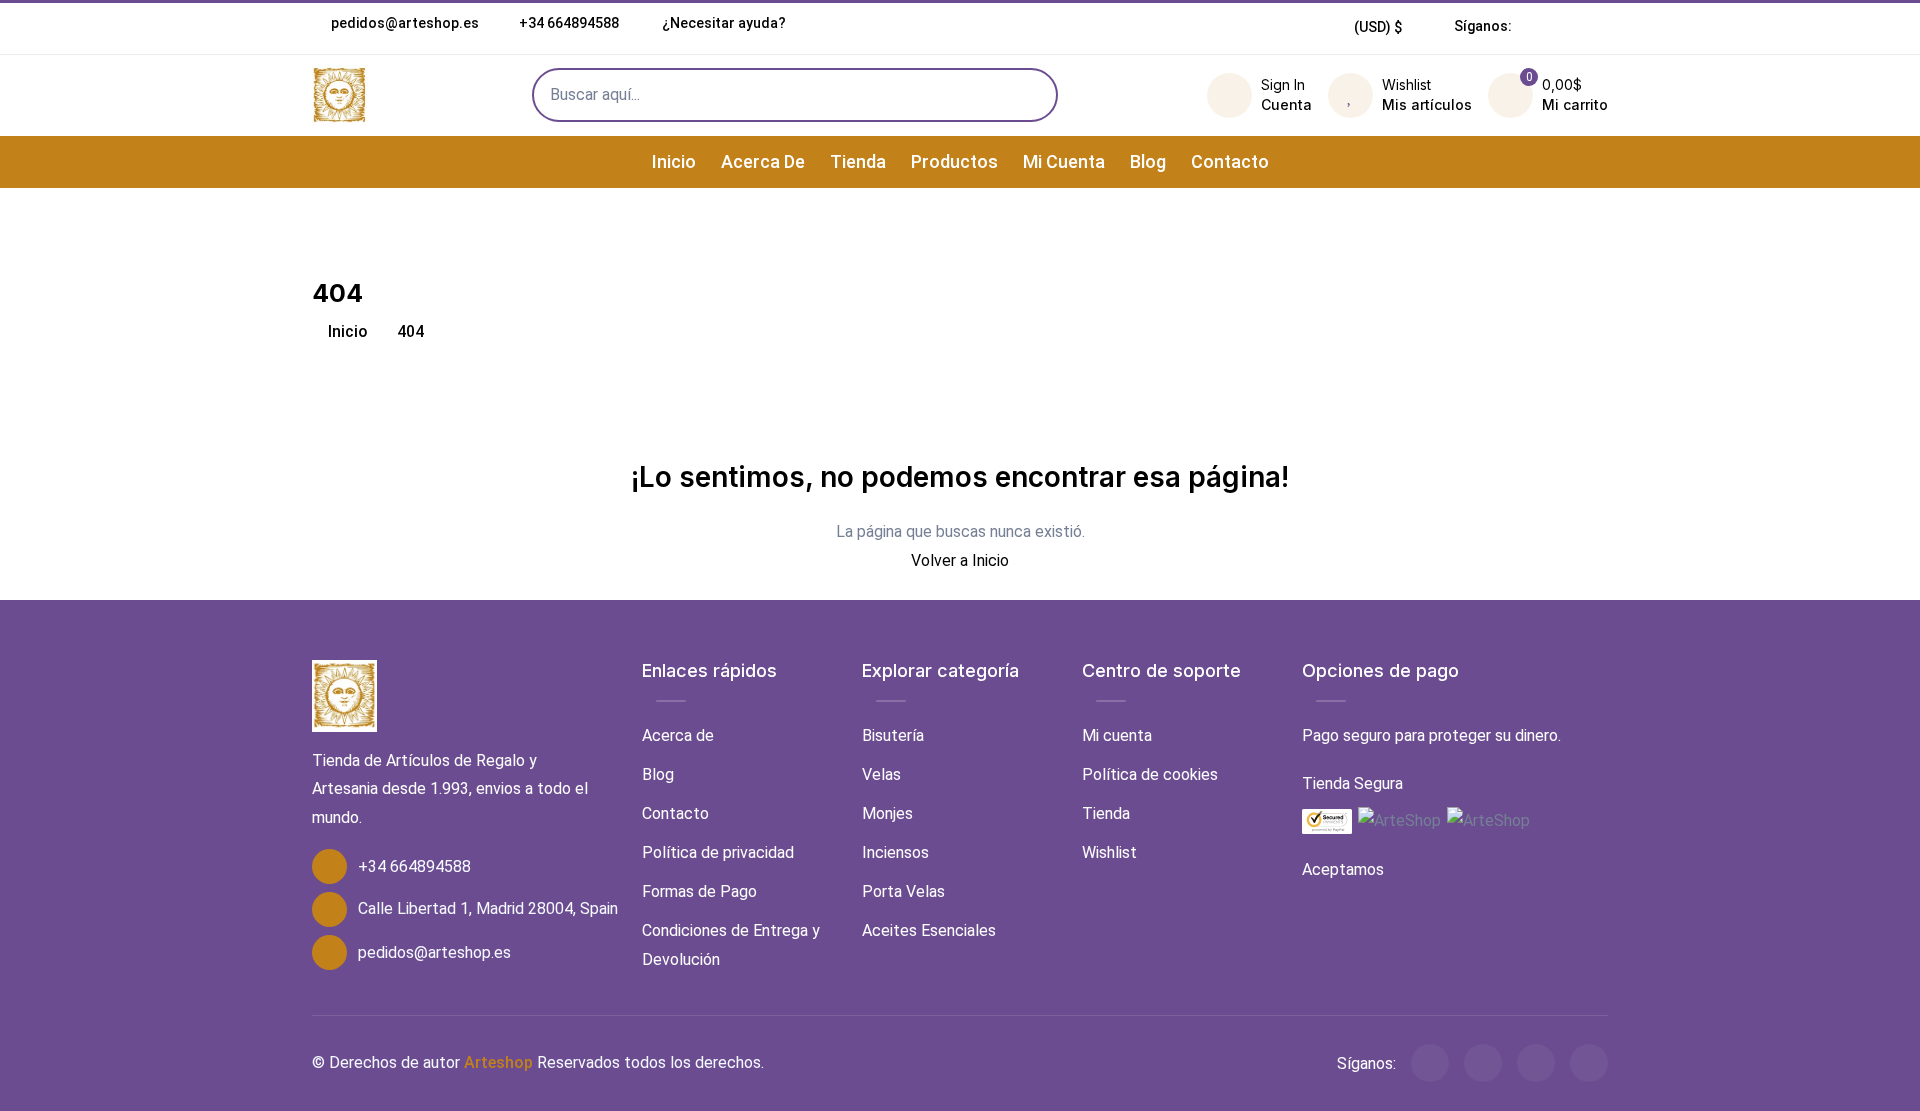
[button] (1378, 27)
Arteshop (498, 1062)
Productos (954, 161)
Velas (881, 774)
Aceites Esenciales (929, 930)
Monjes (887, 813)
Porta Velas (903, 891)
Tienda (858, 161)
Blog (1148, 161)
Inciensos (895, 852)
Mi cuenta (1064, 161)
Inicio (674, 161)
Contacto (1230, 161)
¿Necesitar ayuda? (722, 23)
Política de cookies (1150, 774)
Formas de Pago (699, 891)
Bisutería (893, 735)
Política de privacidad (718, 852)
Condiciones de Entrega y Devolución (731, 945)
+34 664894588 (569, 23)
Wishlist (1109, 852)
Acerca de (763, 161)
